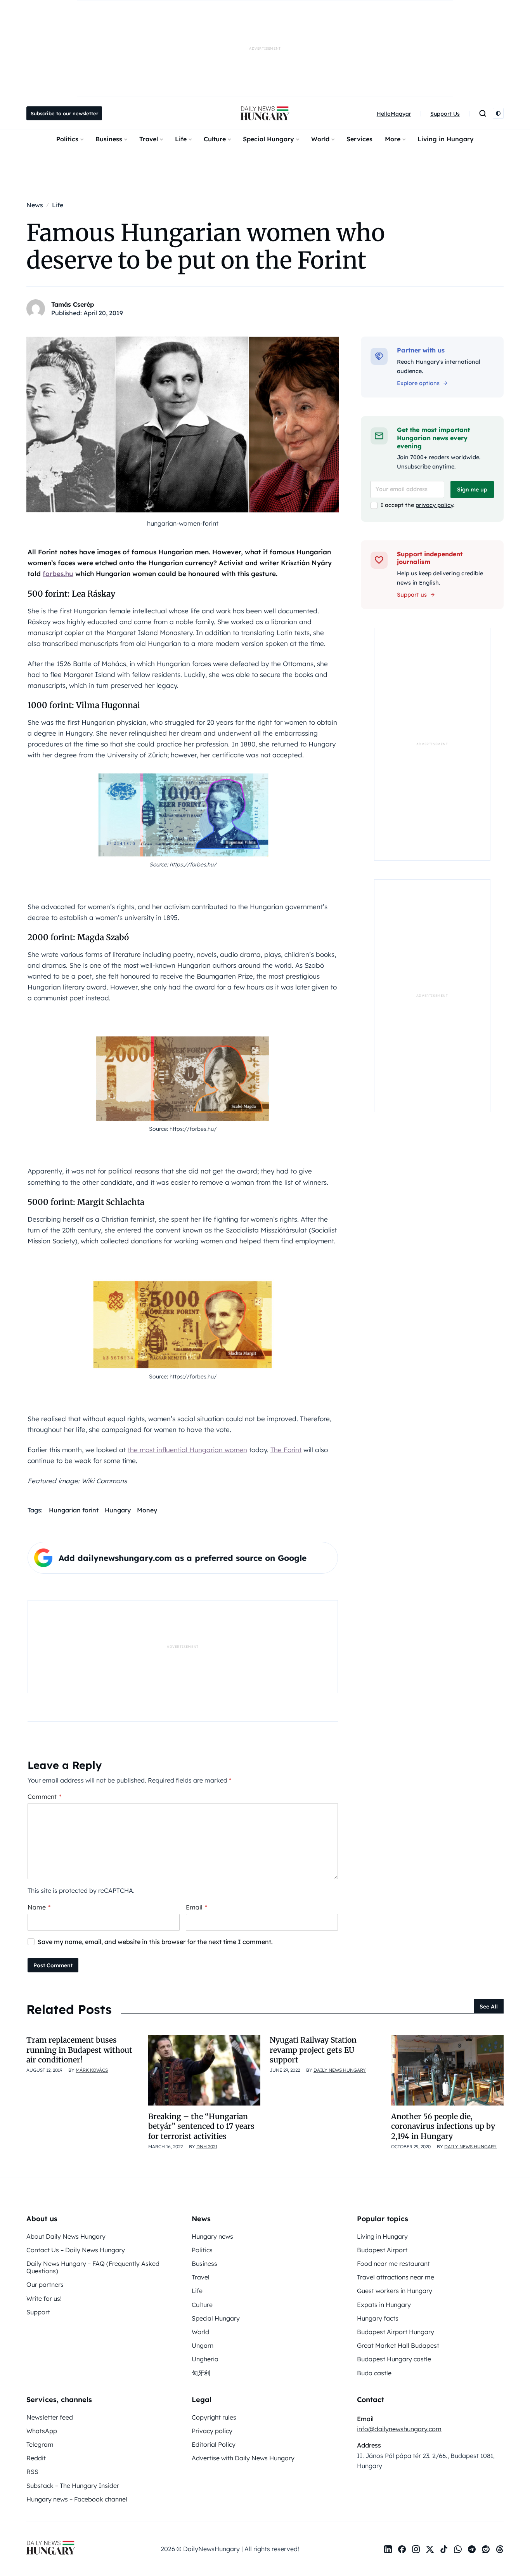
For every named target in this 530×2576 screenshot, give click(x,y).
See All (489, 2007)
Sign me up (472, 490)
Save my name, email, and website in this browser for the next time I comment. (155, 1942)
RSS (32, 2472)
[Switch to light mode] (498, 113)
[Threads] (500, 2549)
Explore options (418, 383)
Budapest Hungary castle (394, 2359)
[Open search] (483, 113)
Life (181, 139)
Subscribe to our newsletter (64, 113)
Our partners (45, 2284)
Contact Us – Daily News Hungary (76, 2250)
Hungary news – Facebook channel (77, 2499)
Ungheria (205, 2359)
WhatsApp (42, 2431)
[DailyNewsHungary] (265, 113)
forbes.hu (58, 574)
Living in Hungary (446, 139)
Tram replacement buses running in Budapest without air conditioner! (79, 2050)
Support (38, 2312)
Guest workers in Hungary (395, 2291)
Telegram (40, 2444)
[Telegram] (472, 2549)
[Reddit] (486, 2549)
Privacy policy (212, 2431)
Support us (412, 595)
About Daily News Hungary (66, 2236)
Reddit (36, 2458)
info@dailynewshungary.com (399, 2429)
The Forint (286, 1450)
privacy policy (434, 505)
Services (359, 139)
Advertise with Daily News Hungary (243, 2458)
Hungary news (212, 2236)
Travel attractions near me (396, 2277)
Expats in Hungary (384, 2305)
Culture (215, 139)
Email (197, 1907)
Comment (44, 1797)
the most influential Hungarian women (187, 1450)
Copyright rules (214, 2417)
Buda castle (374, 2373)
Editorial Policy (214, 2444)
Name (39, 1907)
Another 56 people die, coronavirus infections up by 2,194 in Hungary (443, 2126)
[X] (430, 2549)
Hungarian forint (74, 1510)
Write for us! (44, 2298)
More (393, 139)
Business (109, 139)
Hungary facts (378, 2318)
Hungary (118, 1510)
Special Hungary (268, 139)
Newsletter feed (50, 2417)
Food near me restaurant (393, 2264)
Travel (149, 139)
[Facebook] (402, 2549)
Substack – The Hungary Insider (73, 2486)
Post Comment (53, 1965)
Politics (67, 139)
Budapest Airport (382, 2250)
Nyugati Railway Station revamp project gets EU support (313, 2050)
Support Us (445, 114)
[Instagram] (416, 2549)
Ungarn (203, 2345)
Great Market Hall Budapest (398, 2345)
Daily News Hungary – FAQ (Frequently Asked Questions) (93, 2267)
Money (147, 1510)
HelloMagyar (394, 114)
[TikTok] (444, 2549)
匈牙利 (201, 2373)
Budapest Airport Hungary (396, 2332)
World (320, 139)
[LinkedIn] (388, 2549)
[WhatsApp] (458, 2549)
